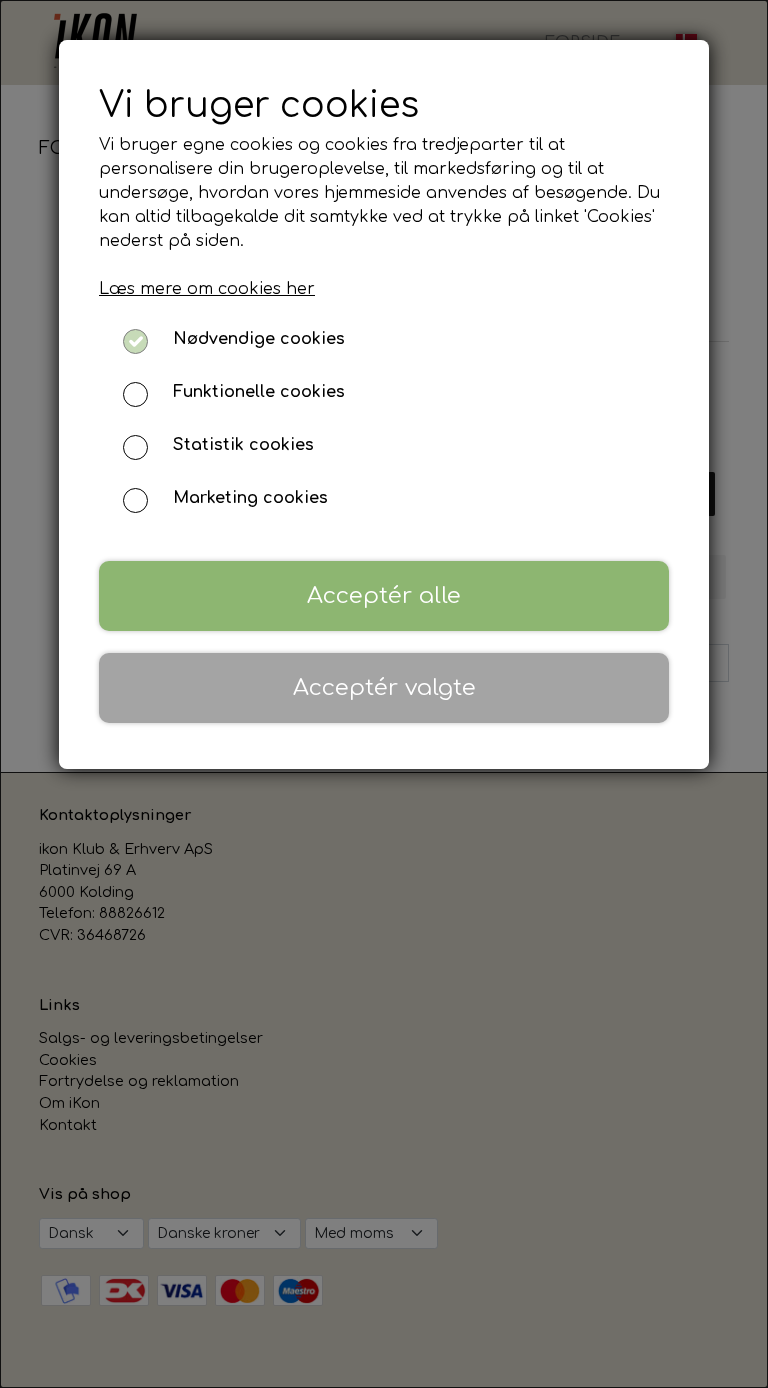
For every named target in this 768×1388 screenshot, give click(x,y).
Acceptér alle (384, 595)
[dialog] (384, 694)
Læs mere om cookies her (207, 289)
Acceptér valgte (384, 687)
